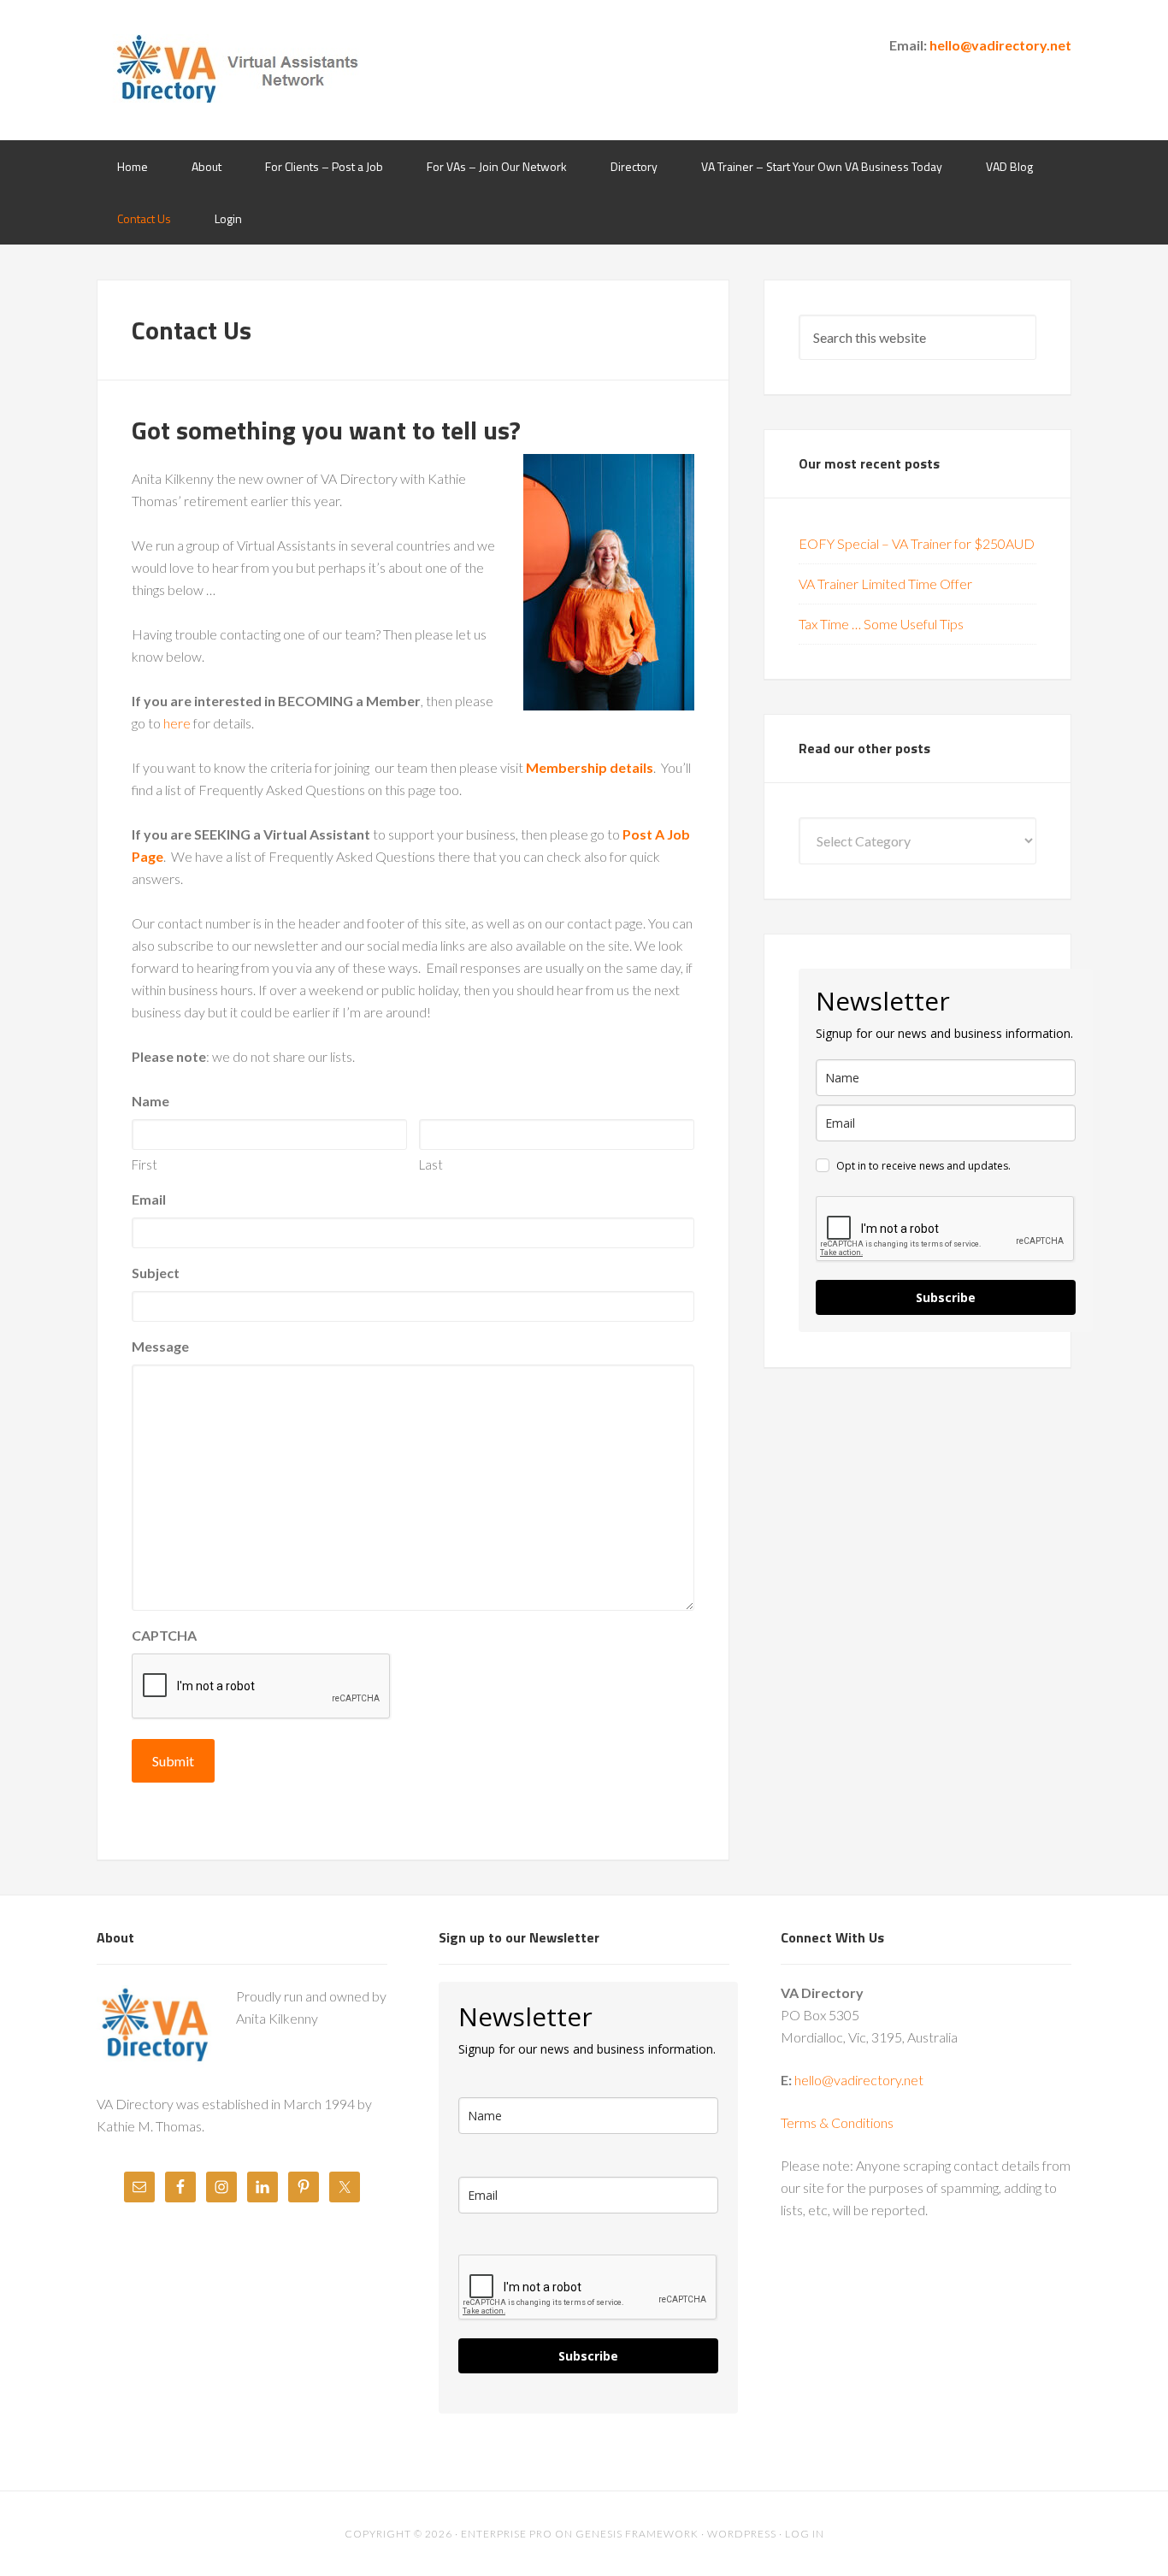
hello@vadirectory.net (1000, 45)
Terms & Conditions (837, 2122)
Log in (805, 2534)
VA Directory (233, 68)
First (145, 1164)
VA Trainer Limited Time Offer (885, 584)
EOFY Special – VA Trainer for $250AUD (917, 543)
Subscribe (946, 1297)
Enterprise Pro (507, 2534)
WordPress (742, 2534)
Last (431, 1164)
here (177, 723)
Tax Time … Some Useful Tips (881, 624)
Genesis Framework (637, 2534)
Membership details (590, 767)
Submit (173, 1761)
